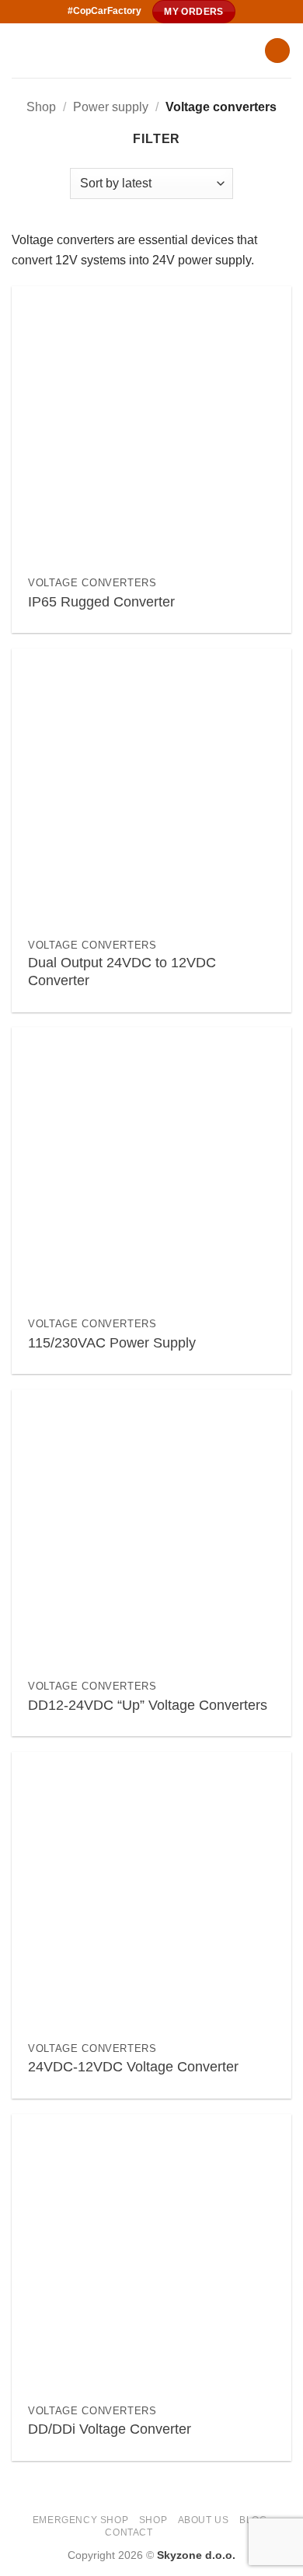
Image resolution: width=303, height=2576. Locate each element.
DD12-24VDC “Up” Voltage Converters (148, 1705)
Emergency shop (81, 2520)
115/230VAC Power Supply (112, 1343)
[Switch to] (170, 2531)
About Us (204, 2520)
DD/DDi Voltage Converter (110, 2429)
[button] (277, 51)
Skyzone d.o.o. (196, 2555)
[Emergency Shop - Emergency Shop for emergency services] (132, 51)
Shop (41, 107)
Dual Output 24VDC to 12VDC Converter (122, 972)
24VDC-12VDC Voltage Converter (133, 2067)
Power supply (111, 107)
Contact (129, 2532)
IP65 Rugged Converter (101, 602)
